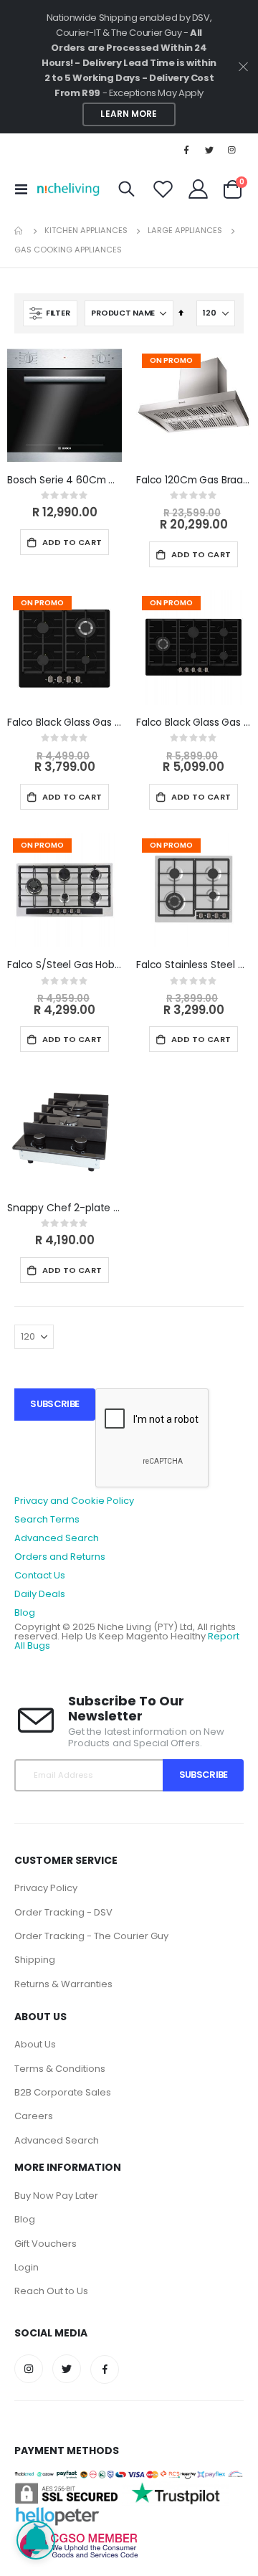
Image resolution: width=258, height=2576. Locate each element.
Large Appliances (185, 231)
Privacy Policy (46, 1888)
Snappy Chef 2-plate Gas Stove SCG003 (64, 1208)
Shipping (35, 1960)
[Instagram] (232, 150)
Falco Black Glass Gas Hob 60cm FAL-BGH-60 (64, 723)
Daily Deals (40, 1594)
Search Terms (47, 1519)
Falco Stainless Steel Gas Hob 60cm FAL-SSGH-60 (193, 965)
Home (19, 231)
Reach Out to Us (51, 2291)
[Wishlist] (163, 189)
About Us (35, 2044)
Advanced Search (57, 1538)
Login (27, 2267)
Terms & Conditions (60, 2069)
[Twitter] (209, 150)
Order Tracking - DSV (63, 1912)
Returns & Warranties (63, 1984)
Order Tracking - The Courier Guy (91, 1936)
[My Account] (199, 189)
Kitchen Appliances (86, 231)
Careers (34, 2116)
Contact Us (40, 1575)
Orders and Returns (60, 1557)
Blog (25, 1613)
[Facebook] (186, 150)
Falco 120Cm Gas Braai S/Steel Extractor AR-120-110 (193, 480)
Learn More (129, 114)
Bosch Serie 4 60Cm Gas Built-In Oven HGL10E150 (64, 480)
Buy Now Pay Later (56, 2196)
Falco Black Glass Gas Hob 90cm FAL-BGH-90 (193, 723)
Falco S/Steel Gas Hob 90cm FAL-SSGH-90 (64, 965)
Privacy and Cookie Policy (74, 1501)
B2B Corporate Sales (63, 2092)
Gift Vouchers (46, 2244)
